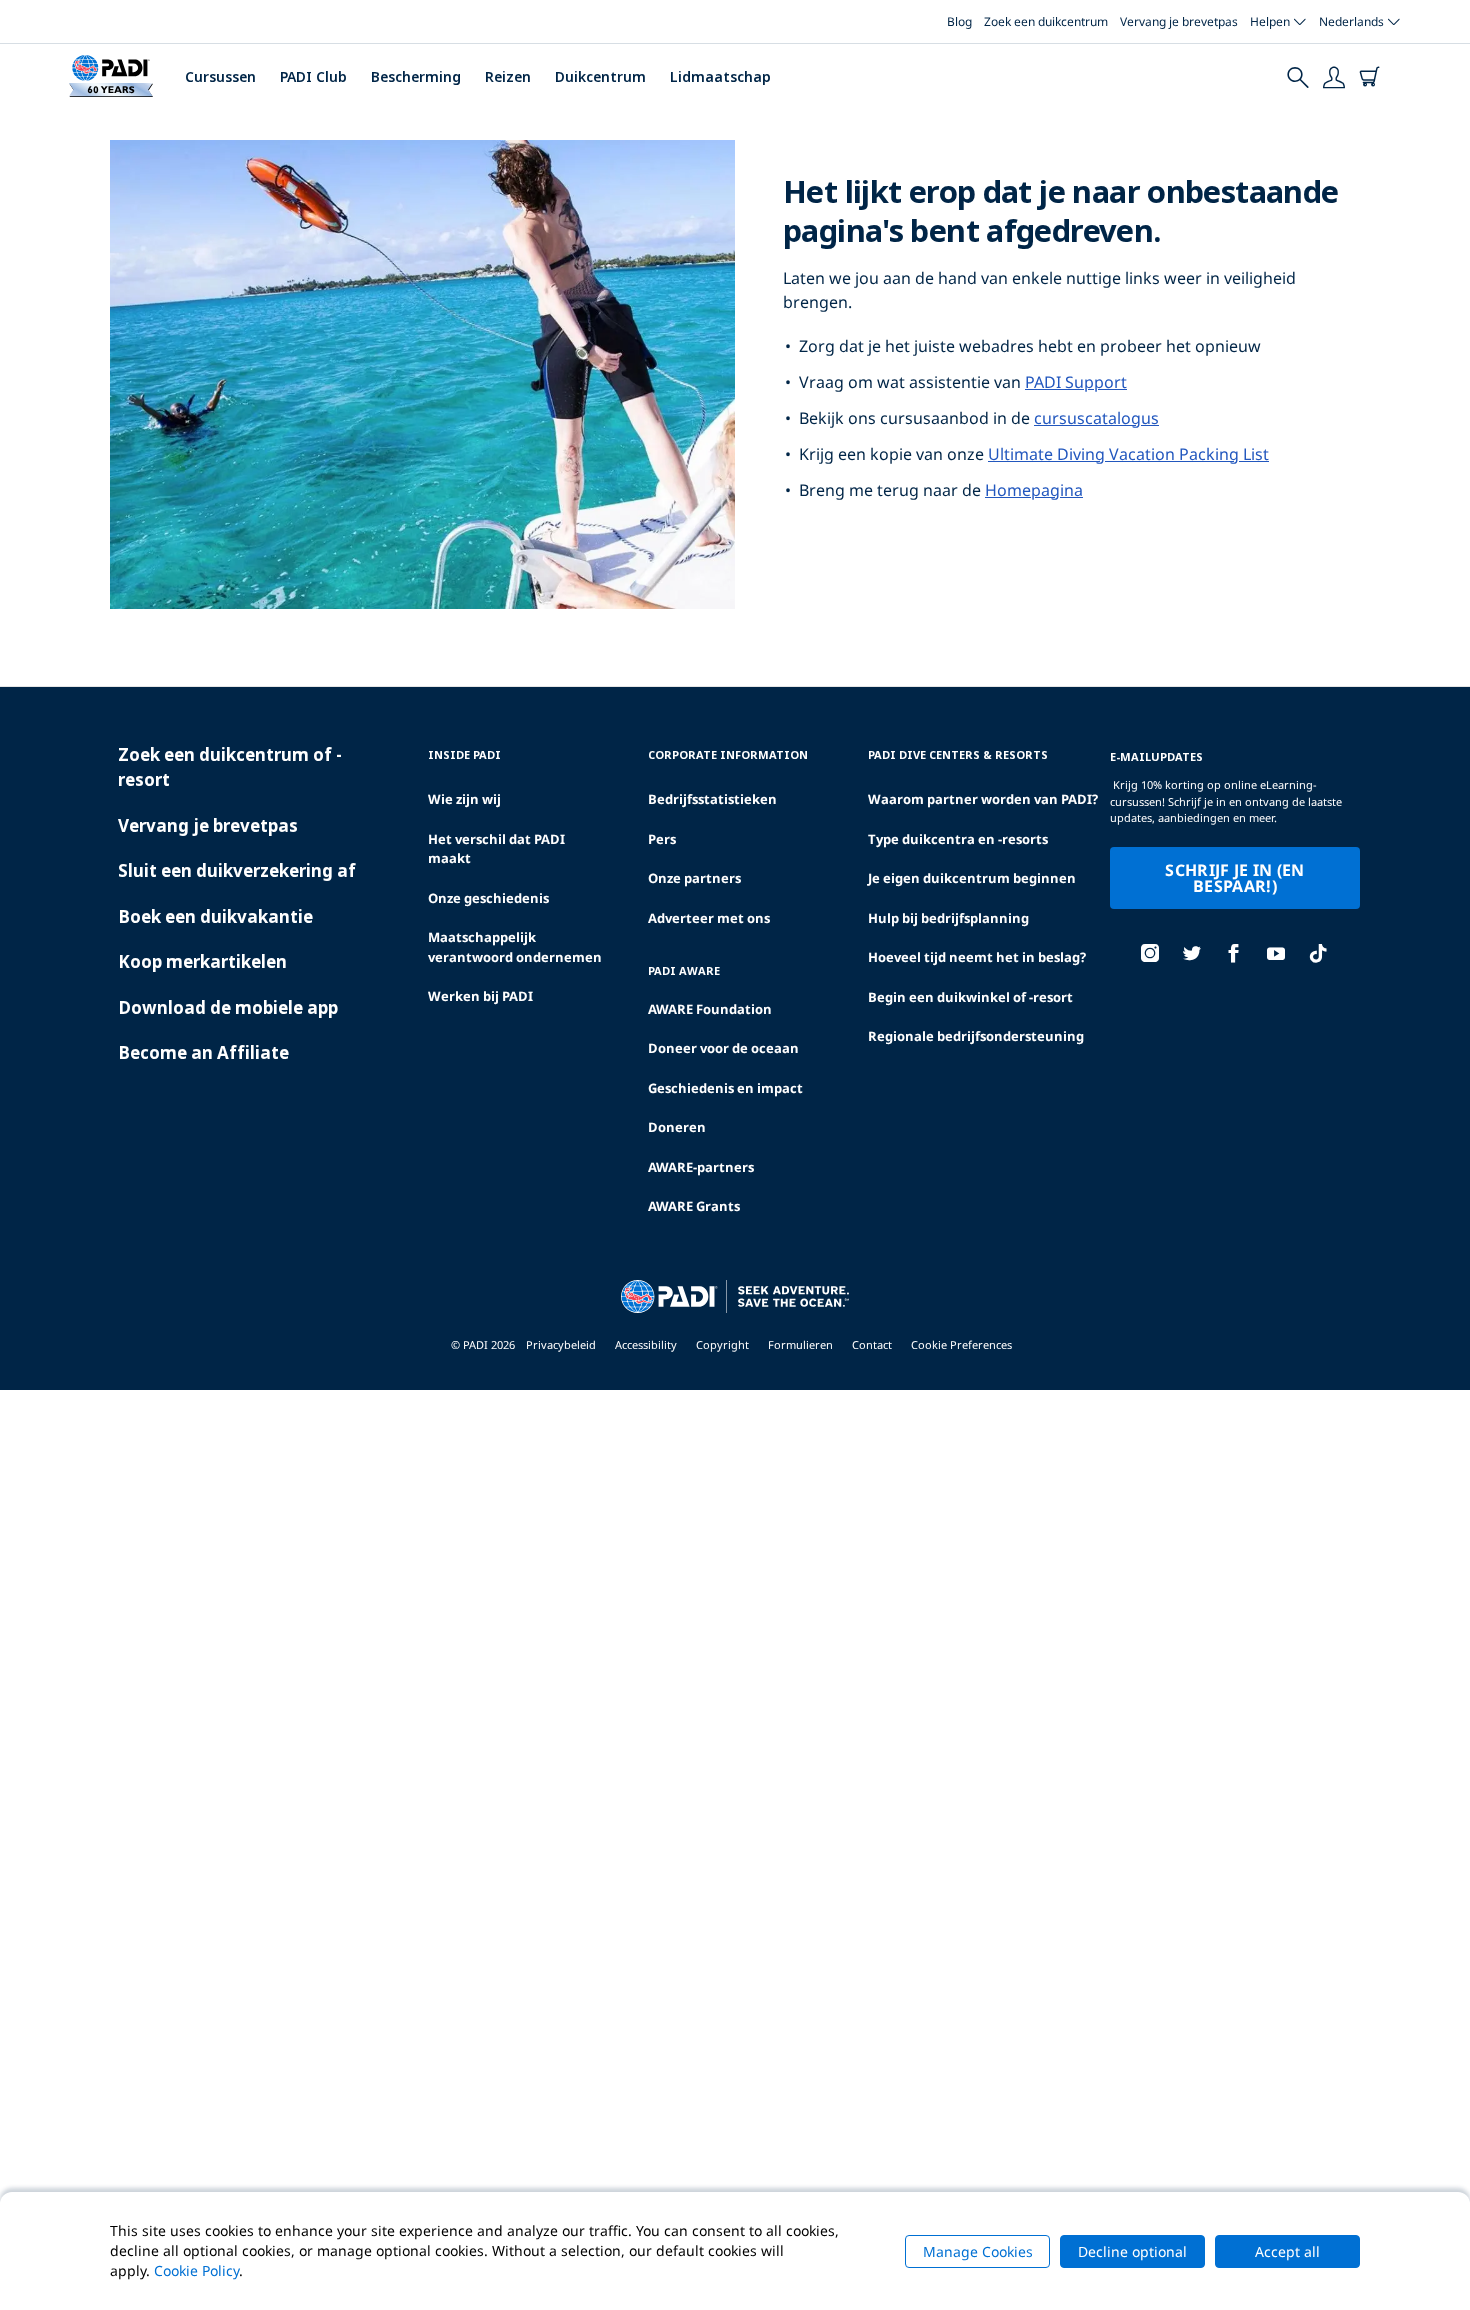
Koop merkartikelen (202, 961)
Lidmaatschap (720, 76)
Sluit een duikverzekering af (237, 870)
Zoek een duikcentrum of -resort (230, 767)
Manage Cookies (978, 2251)
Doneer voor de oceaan (723, 1048)
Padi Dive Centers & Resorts (958, 754)
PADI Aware (684, 970)
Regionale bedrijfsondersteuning (976, 1036)
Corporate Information (728, 754)
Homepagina (1034, 490)
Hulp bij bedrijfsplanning (948, 918)
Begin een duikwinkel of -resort (970, 997)
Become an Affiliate (203, 1052)
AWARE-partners (701, 1167)
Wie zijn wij (464, 799)
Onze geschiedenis (488, 898)
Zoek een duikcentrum (1046, 21)
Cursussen (220, 76)
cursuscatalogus (1096, 418)
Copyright (722, 1344)
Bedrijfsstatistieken (712, 799)
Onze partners (694, 878)
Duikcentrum (600, 76)
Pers (662, 839)
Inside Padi (464, 754)
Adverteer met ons (709, 918)
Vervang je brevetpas (1179, 21)
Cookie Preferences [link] (961, 1344)
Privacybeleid (561, 1344)
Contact (872, 1344)
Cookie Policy (196, 2270)
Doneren (677, 1127)
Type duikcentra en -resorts (958, 839)
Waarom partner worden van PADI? (983, 799)
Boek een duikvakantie (215, 916)
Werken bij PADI (480, 996)
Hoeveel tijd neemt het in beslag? (977, 957)
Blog (959, 21)
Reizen (508, 76)
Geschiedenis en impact (725, 1088)
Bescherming (416, 76)
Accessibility (646, 1344)
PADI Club (313, 76)
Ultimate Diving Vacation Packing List (1128, 454)
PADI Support (1076, 382)
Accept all (1287, 2251)
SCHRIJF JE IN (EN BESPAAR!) (1234, 878)
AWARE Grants (694, 1206)
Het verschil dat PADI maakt (496, 849)
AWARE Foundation (710, 1009)
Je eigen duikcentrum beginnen (972, 878)
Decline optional (1132, 2251)
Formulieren (800, 1344)
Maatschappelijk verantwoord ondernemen (515, 947)
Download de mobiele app (228, 1007)
